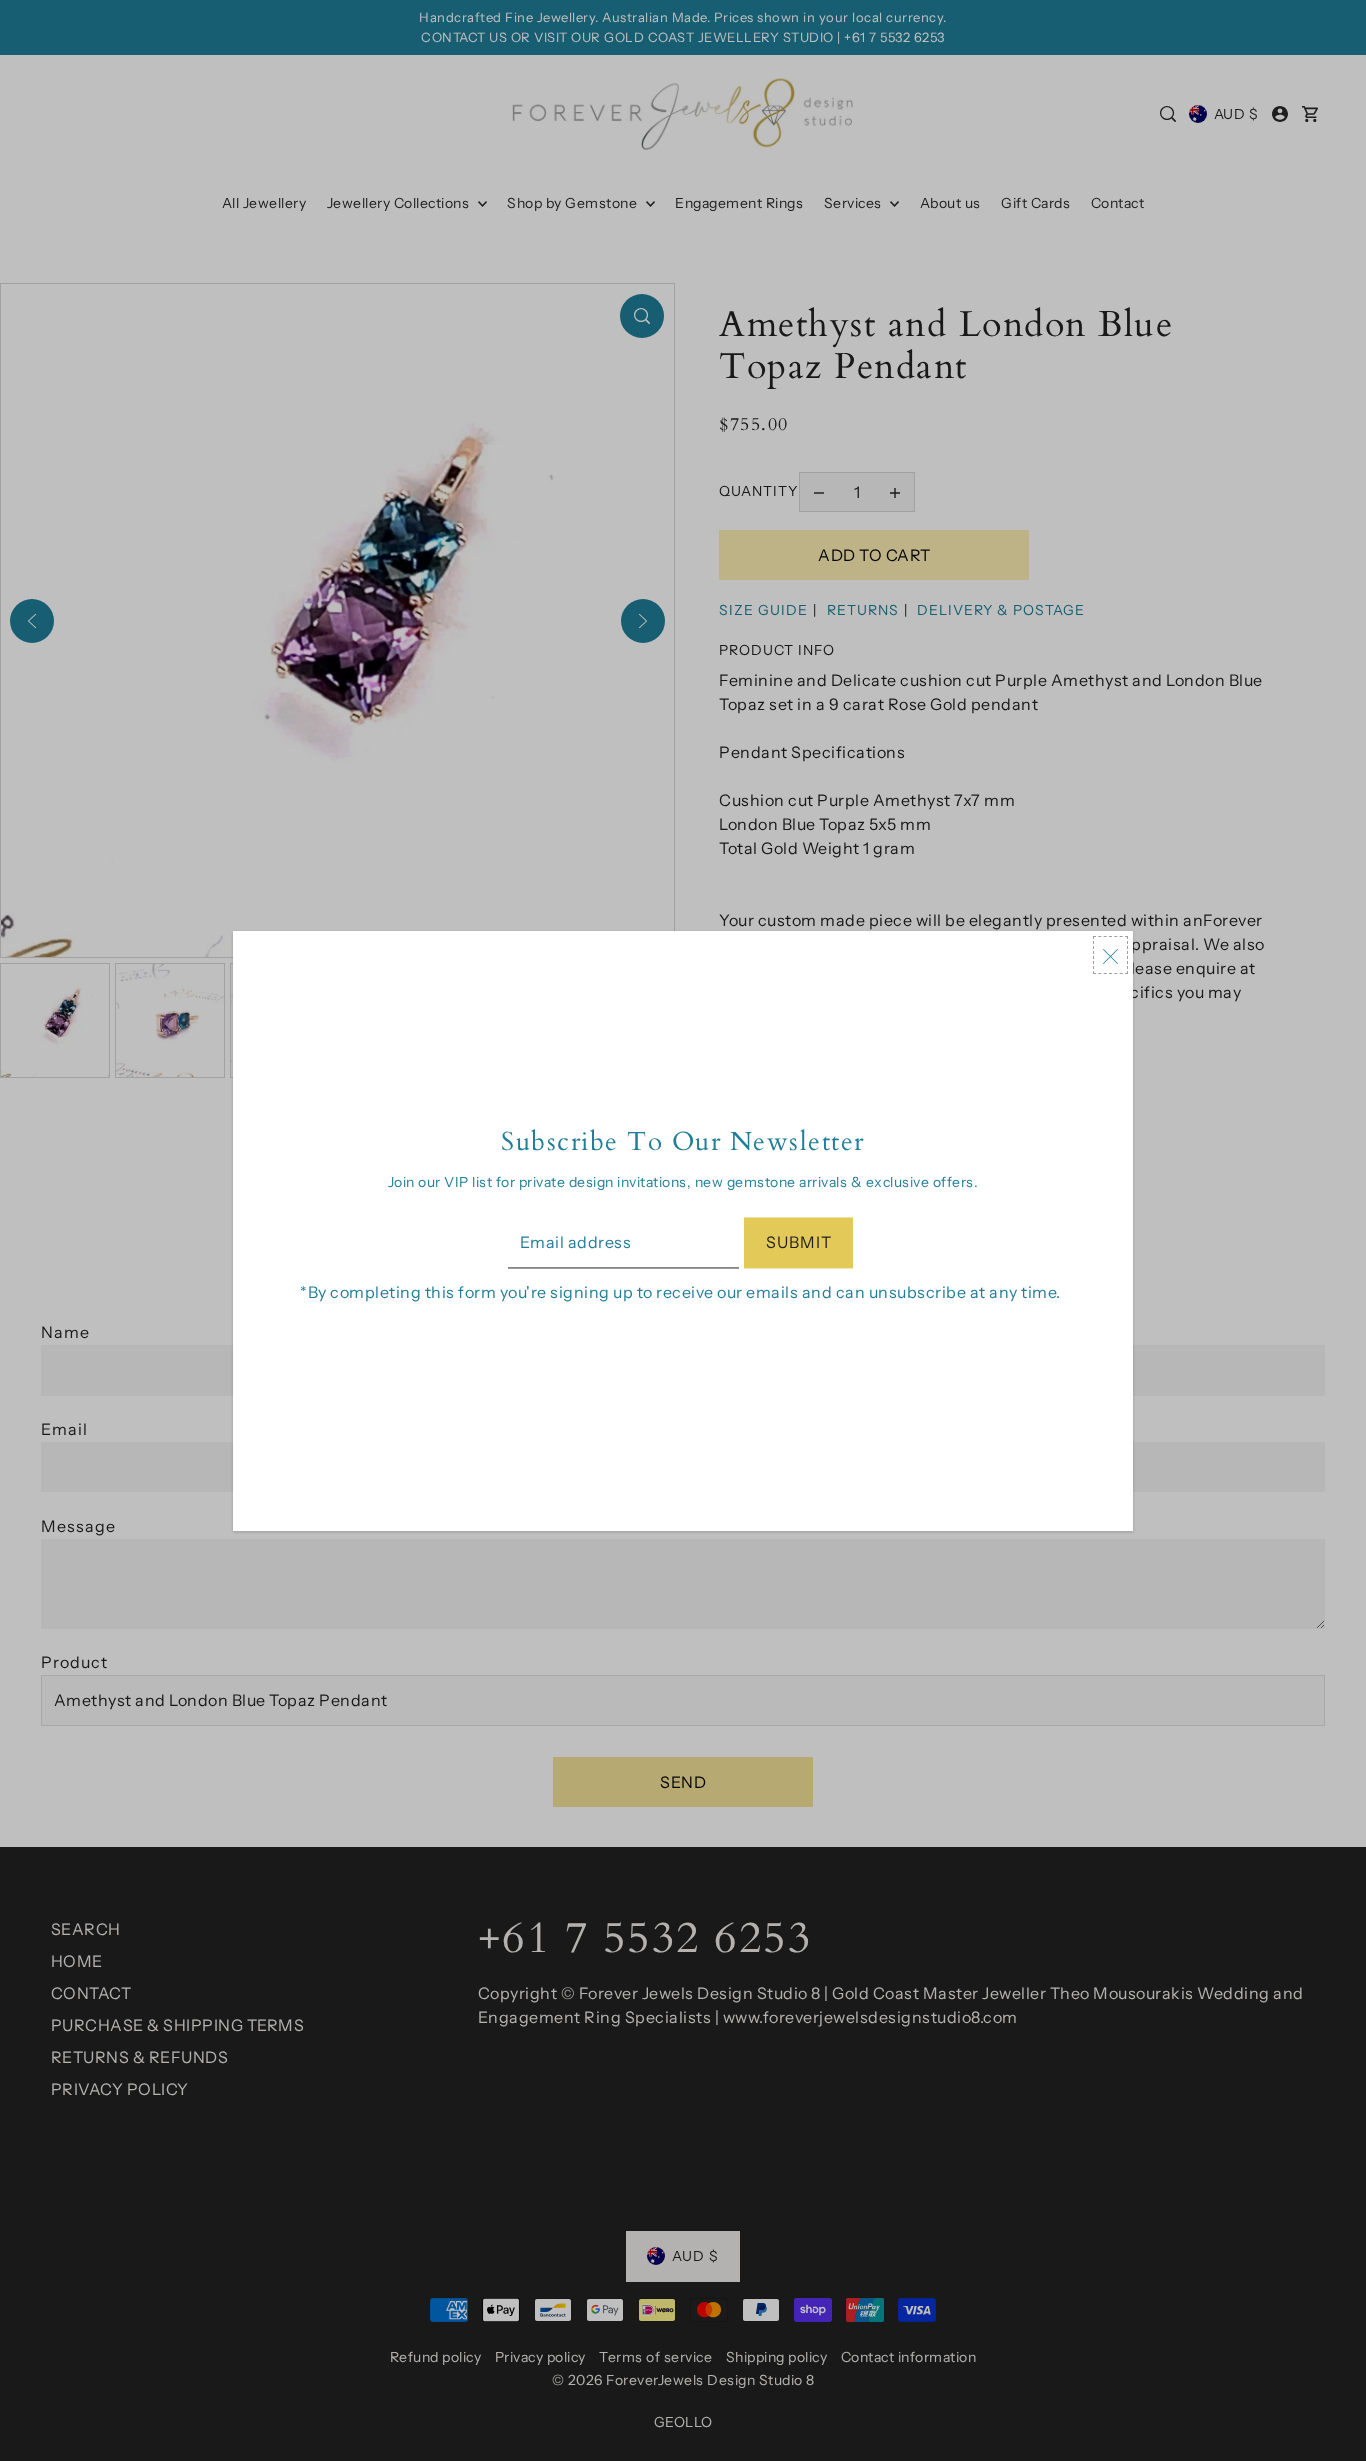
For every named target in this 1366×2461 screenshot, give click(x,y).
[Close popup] (1110, 955)
